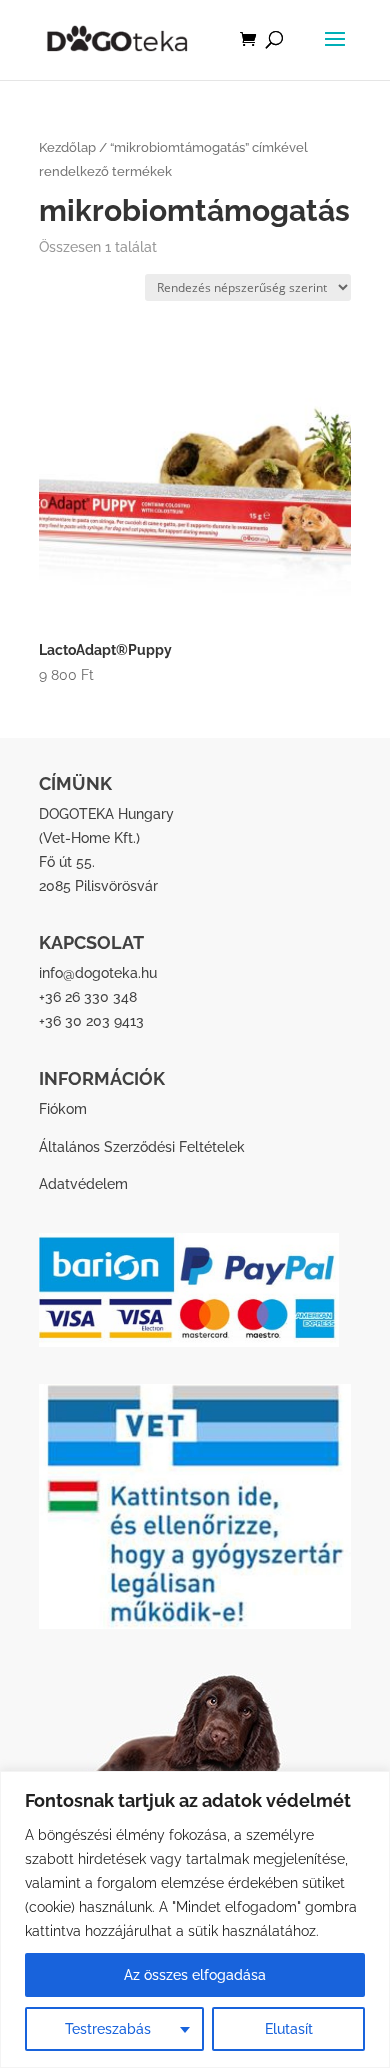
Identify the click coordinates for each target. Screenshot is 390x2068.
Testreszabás (108, 2029)
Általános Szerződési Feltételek (142, 1147)
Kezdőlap (67, 147)
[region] (195, 1919)
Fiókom (63, 1109)
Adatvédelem (83, 1184)
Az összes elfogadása (195, 1975)
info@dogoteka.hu (98, 973)
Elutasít (289, 2029)
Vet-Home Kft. (89, 838)
